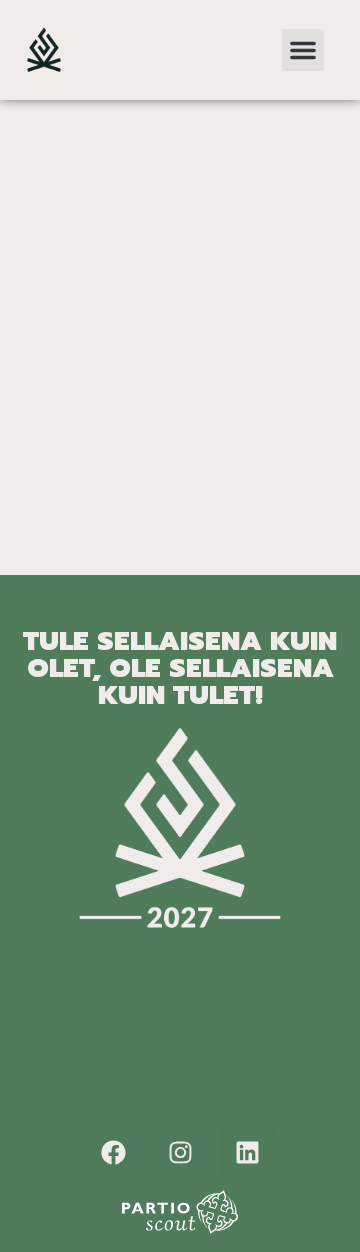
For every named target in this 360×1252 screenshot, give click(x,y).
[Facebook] (113, 1152)
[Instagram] (180, 1152)
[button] (303, 50)
